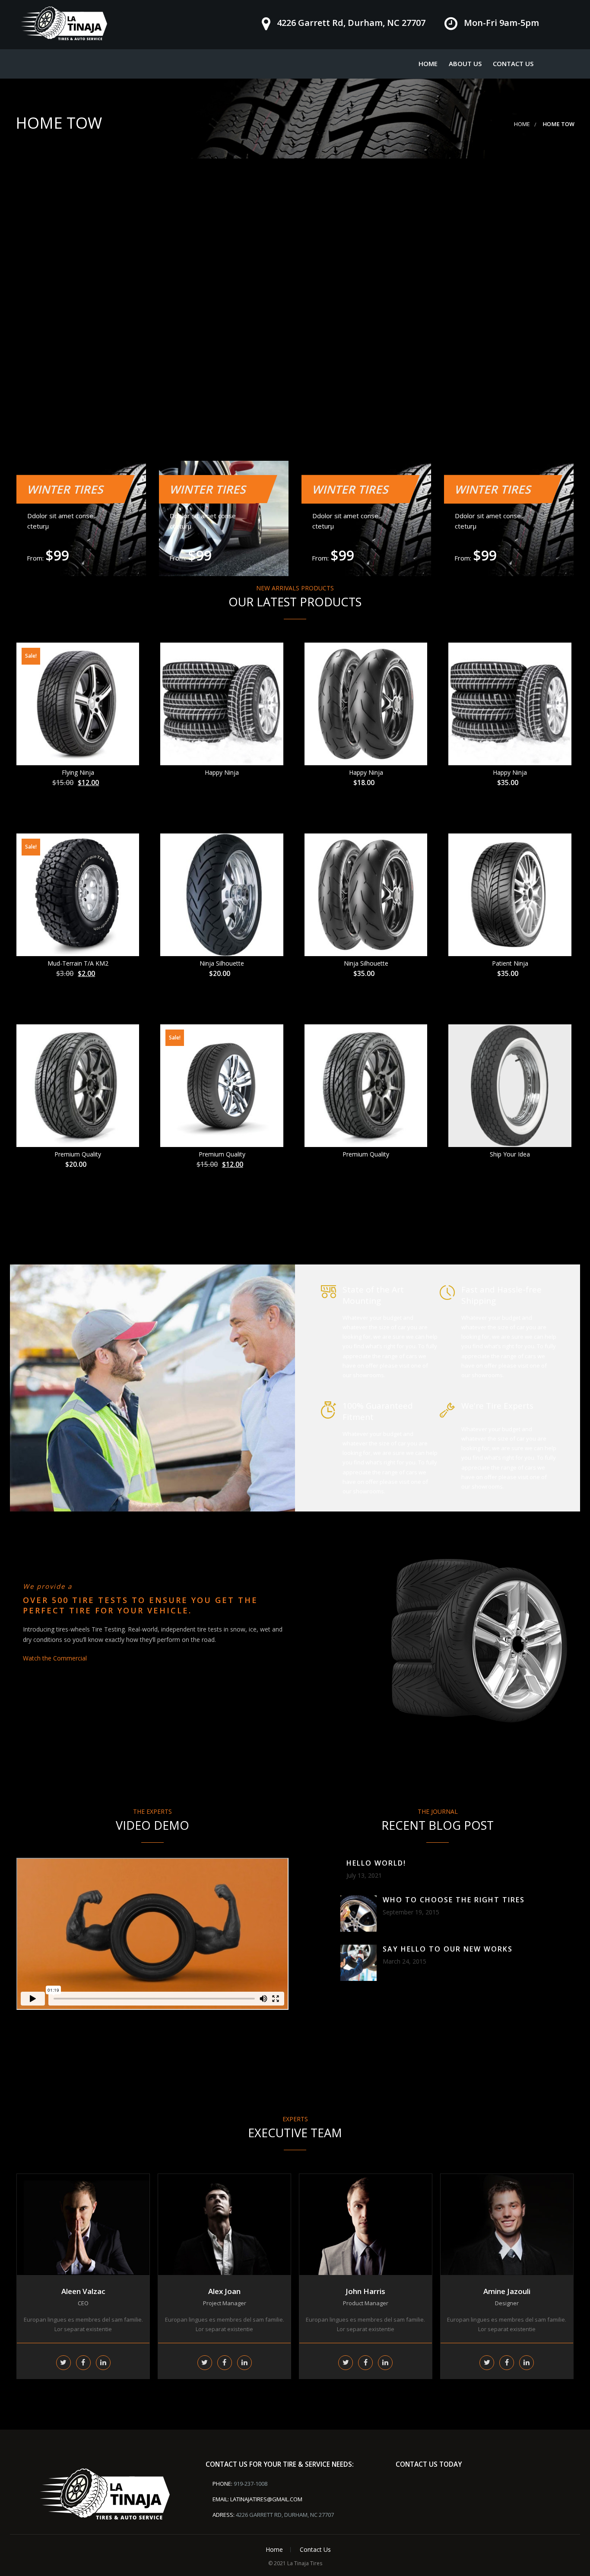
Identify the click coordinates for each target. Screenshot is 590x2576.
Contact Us (513, 63)
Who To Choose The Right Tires (454, 1900)
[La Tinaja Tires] (64, 23)
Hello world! (376, 1863)
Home (428, 63)
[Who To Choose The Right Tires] (358, 1914)
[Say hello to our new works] (358, 1963)
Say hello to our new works (448, 1949)
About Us (465, 63)
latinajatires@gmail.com (266, 2499)
